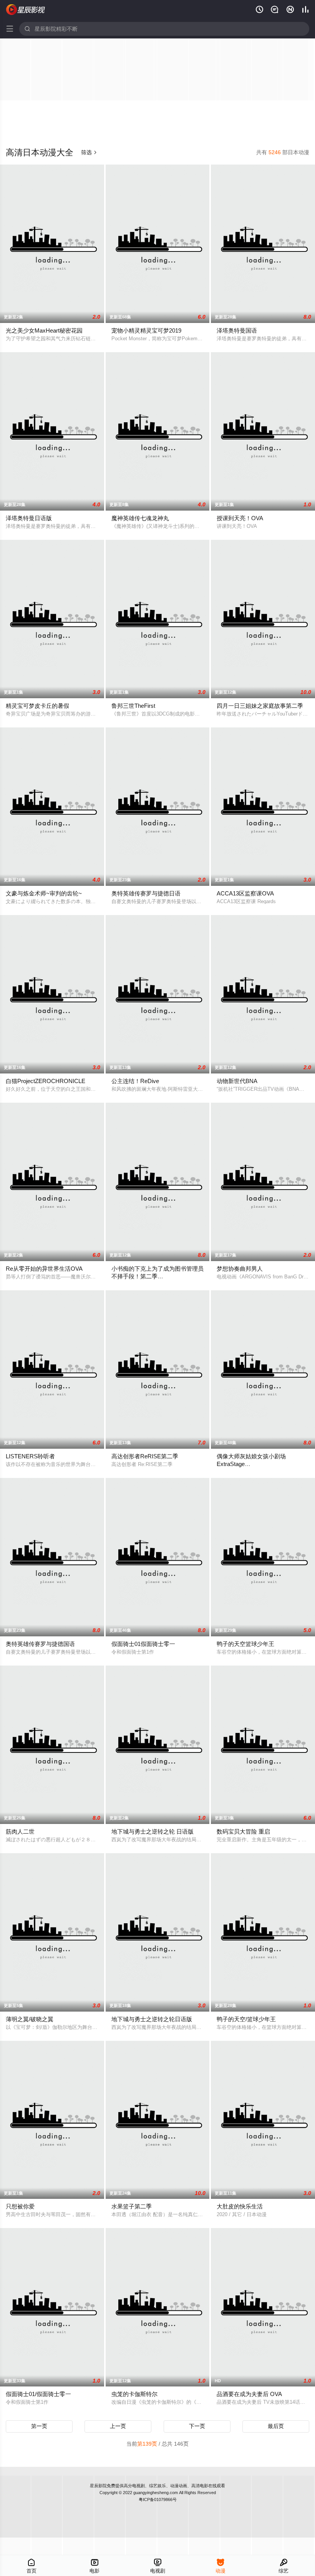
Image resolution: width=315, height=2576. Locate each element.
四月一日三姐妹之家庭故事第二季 (260, 706)
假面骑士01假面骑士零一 (143, 1644)
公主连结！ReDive (135, 1081)
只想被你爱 (20, 2206)
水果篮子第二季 (132, 2206)
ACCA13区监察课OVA (245, 893)
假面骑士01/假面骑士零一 (38, 2394)
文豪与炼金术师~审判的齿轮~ (44, 893)
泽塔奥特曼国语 (237, 330)
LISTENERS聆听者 (30, 1456)
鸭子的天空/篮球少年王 (246, 2019)
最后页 (276, 2426)
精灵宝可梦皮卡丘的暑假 (37, 706)
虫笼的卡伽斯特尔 (134, 2394)
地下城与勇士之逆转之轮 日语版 (153, 1831)
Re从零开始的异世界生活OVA (44, 1269)
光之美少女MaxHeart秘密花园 (44, 330)
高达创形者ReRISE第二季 (145, 1456)
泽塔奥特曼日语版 (29, 518)
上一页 (118, 2426)
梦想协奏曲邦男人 (240, 1269)
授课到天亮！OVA (240, 518)
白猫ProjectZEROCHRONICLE (46, 1081)
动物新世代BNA (237, 1081)
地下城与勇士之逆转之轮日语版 (152, 2019)
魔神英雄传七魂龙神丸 (140, 518)
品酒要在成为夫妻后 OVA (249, 2394)
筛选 (89, 152)
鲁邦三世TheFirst (133, 706)
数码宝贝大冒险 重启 (243, 1831)
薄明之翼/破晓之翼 (30, 2019)
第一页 (39, 2426)
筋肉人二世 (20, 1831)
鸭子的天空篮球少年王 (245, 1644)
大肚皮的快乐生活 (240, 2206)
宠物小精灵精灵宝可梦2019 (146, 330)
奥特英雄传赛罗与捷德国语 (40, 1644)
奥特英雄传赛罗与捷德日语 (146, 893)
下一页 (197, 2426)
